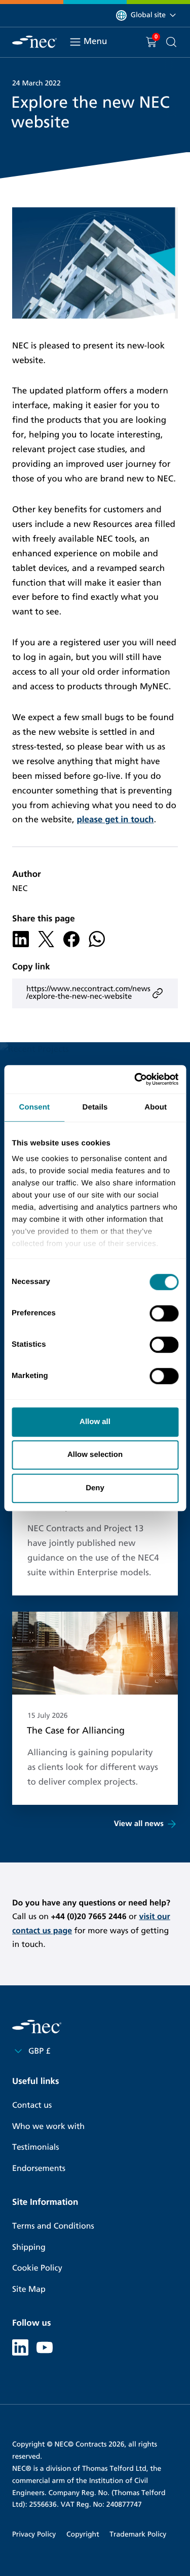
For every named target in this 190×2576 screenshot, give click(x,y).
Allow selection (95, 1455)
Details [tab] (95, 1107)
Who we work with (48, 2127)
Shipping (29, 2248)
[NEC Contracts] (34, 42)
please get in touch (115, 819)
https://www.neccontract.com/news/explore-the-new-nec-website (88, 993)
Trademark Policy (138, 2534)
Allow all (95, 1422)
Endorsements (39, 2169)
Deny (95, 1488)
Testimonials (35, 2147)
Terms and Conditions (53, 2226)
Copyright (83, 2534)
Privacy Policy (34, 2534)
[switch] (164, 1313)
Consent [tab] (34, 1107)
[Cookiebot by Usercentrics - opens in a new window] (135, 1079)
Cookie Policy (37, 2268)
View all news (139, 1824)
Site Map (29, 2290)
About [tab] (156, 1107)
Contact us (32, 2105)
